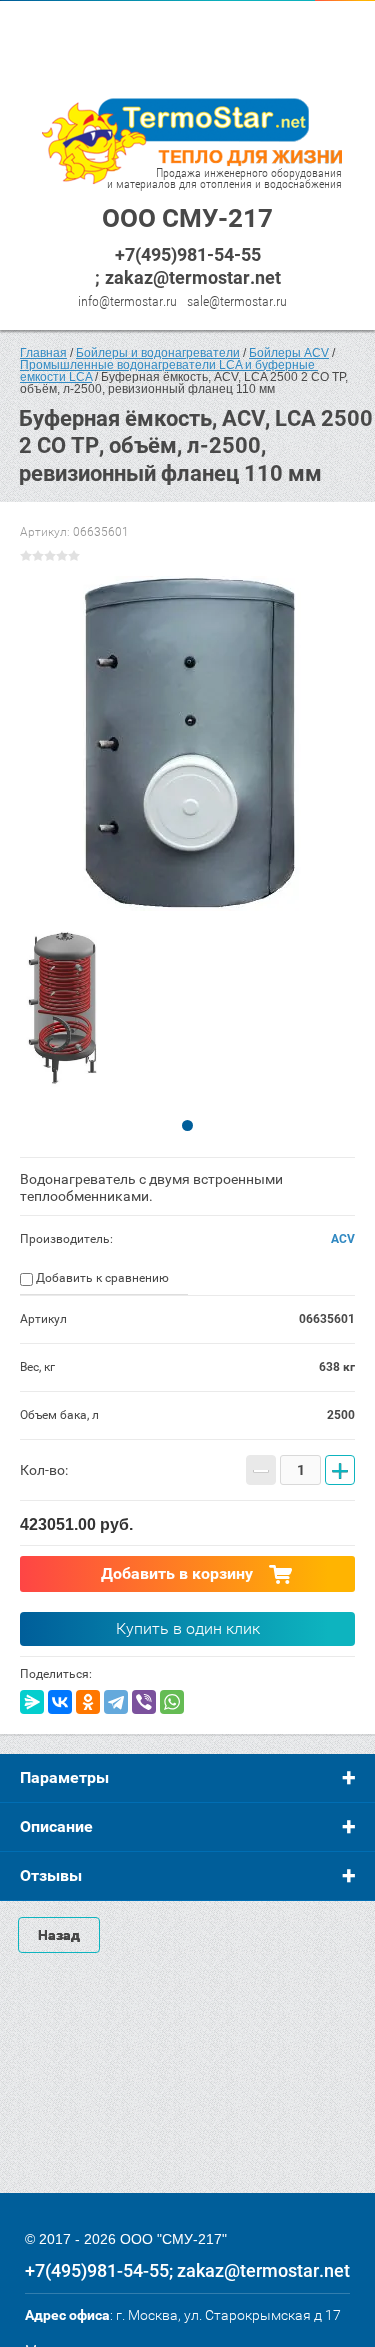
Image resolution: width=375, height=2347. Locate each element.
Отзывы (51, 1875)
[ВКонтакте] (60, 1702)
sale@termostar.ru (237, 301)
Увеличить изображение (187, 743)
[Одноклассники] (88, 1702)
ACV (343, 1239)
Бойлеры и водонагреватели (158, 353)
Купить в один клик (188, 1628)
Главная (43, 353)
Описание (56, 1826)
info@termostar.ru (127, 301)
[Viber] (144, 1702)
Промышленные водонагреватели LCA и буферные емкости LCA (169, 371)
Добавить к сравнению (101, 1278)
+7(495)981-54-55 (188, 254)
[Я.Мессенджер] (32, 1702)
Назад (59, 1935)
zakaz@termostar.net (193, 277)
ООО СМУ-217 (187, 218)
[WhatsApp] (172, 1702)
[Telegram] (116, 1702)
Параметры (64, 1777)
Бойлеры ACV (289, 353)
